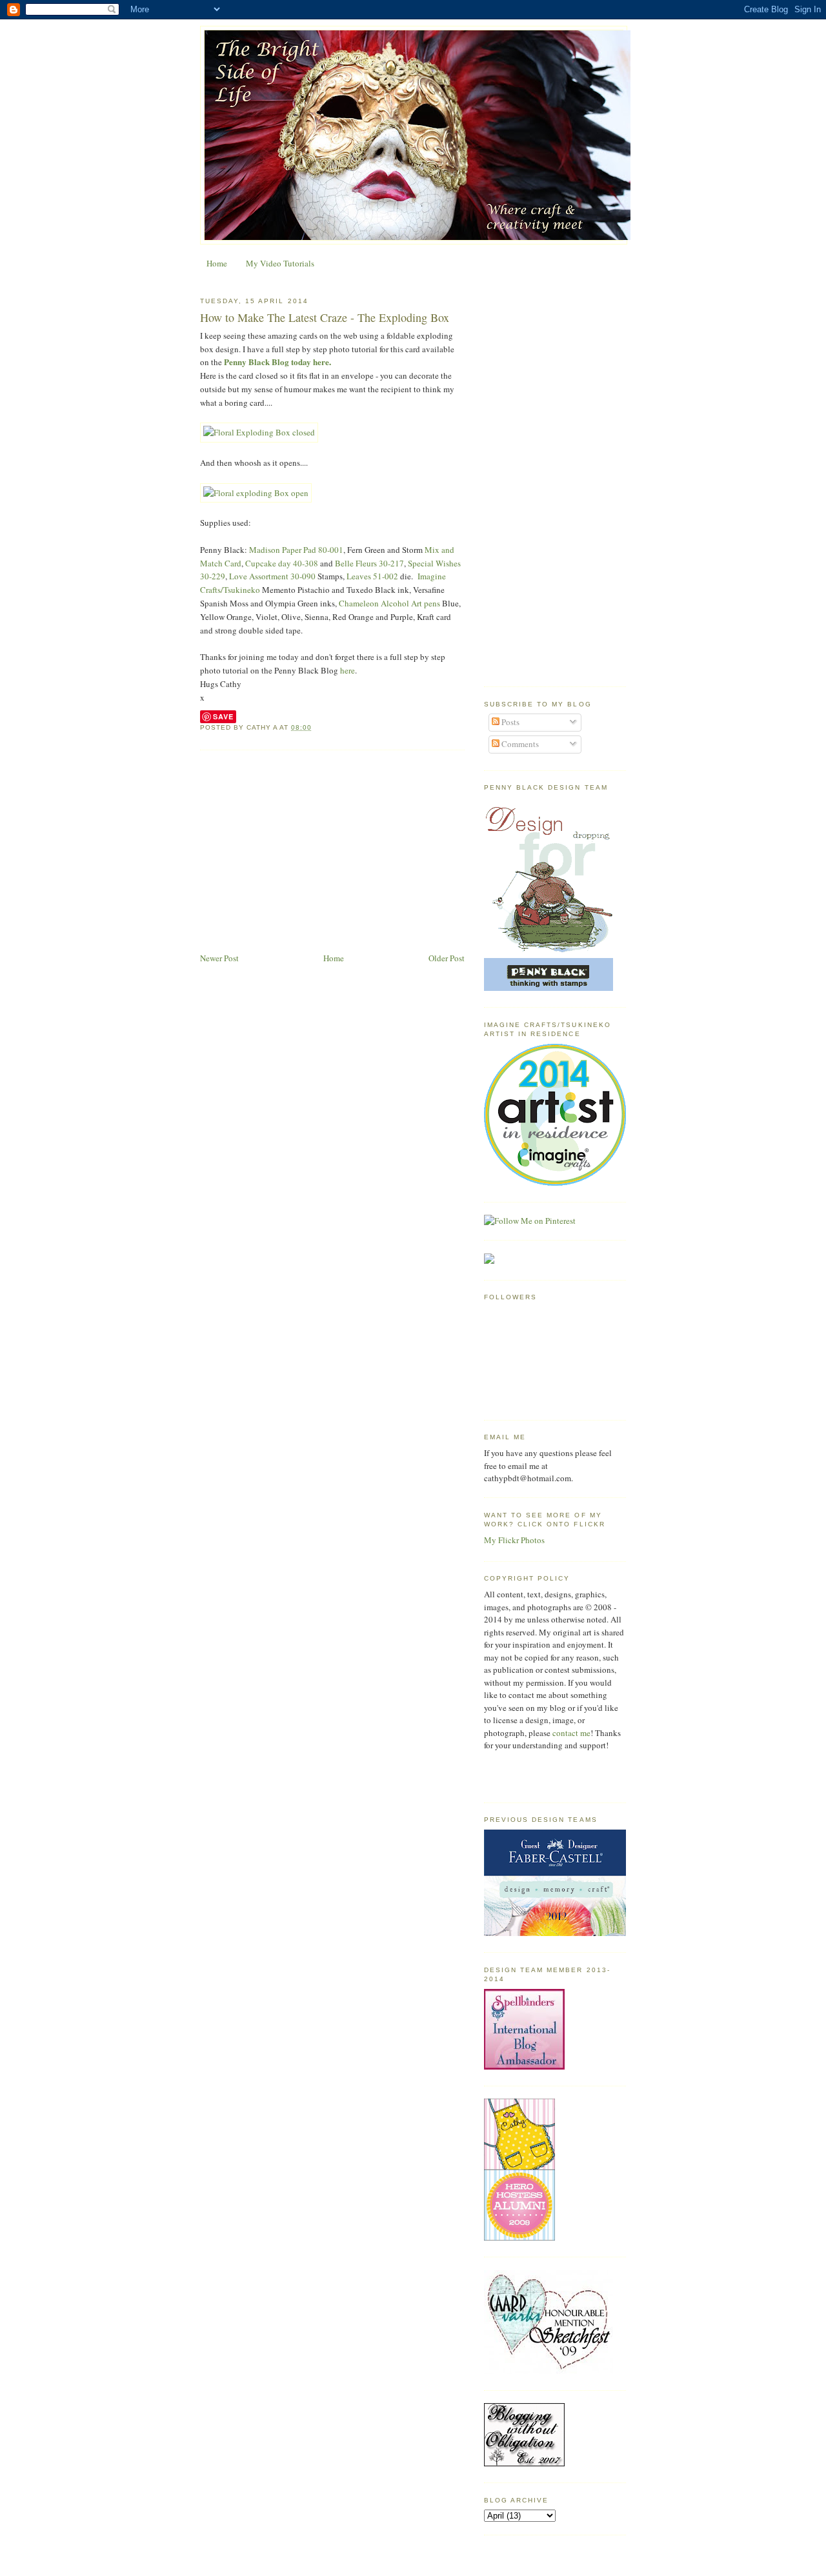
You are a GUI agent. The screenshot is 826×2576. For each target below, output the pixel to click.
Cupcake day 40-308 (282, 563)
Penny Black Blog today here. (277, 362)
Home (217, 263)
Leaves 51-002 (372, 576)
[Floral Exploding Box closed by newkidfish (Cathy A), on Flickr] (259, 432)
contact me (571, 1733)
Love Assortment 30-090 (272, 576)
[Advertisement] (332, 854)
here (348, 670)
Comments (519, 744)
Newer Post (219, 958)
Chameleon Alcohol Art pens (390, 603)
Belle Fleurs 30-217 (369, 563)
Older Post (447, 958)
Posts (509, 722)
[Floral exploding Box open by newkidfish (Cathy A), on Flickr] (256, 493)
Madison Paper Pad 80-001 (296, 550)
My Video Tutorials (280, 263)
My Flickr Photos (514, 1540)
